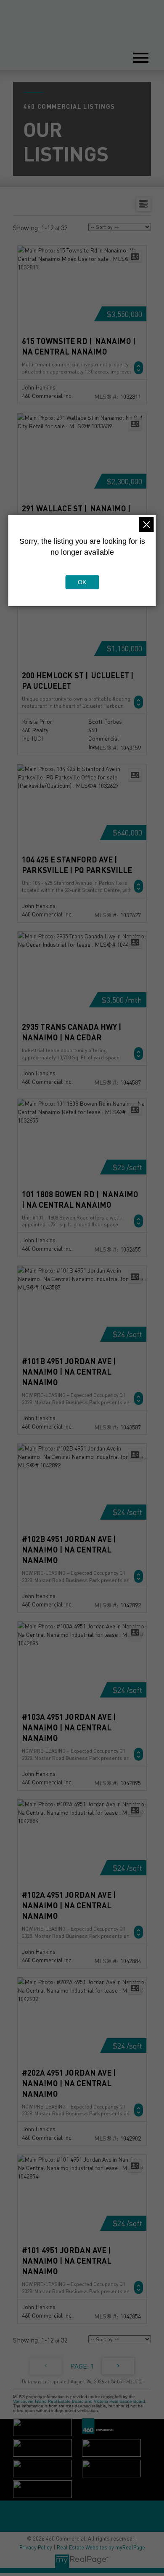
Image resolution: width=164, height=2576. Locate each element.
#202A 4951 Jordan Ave (67, 2083)
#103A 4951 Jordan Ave (67, 1727)
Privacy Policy (36, 2547)
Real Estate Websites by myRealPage (101, 2547)
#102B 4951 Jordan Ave (67, 1549)
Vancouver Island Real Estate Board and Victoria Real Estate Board (79, 2401)
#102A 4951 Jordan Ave (67, 1905)
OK (82, 582)
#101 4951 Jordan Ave (67, 2260)
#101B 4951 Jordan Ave (67, 1371)
